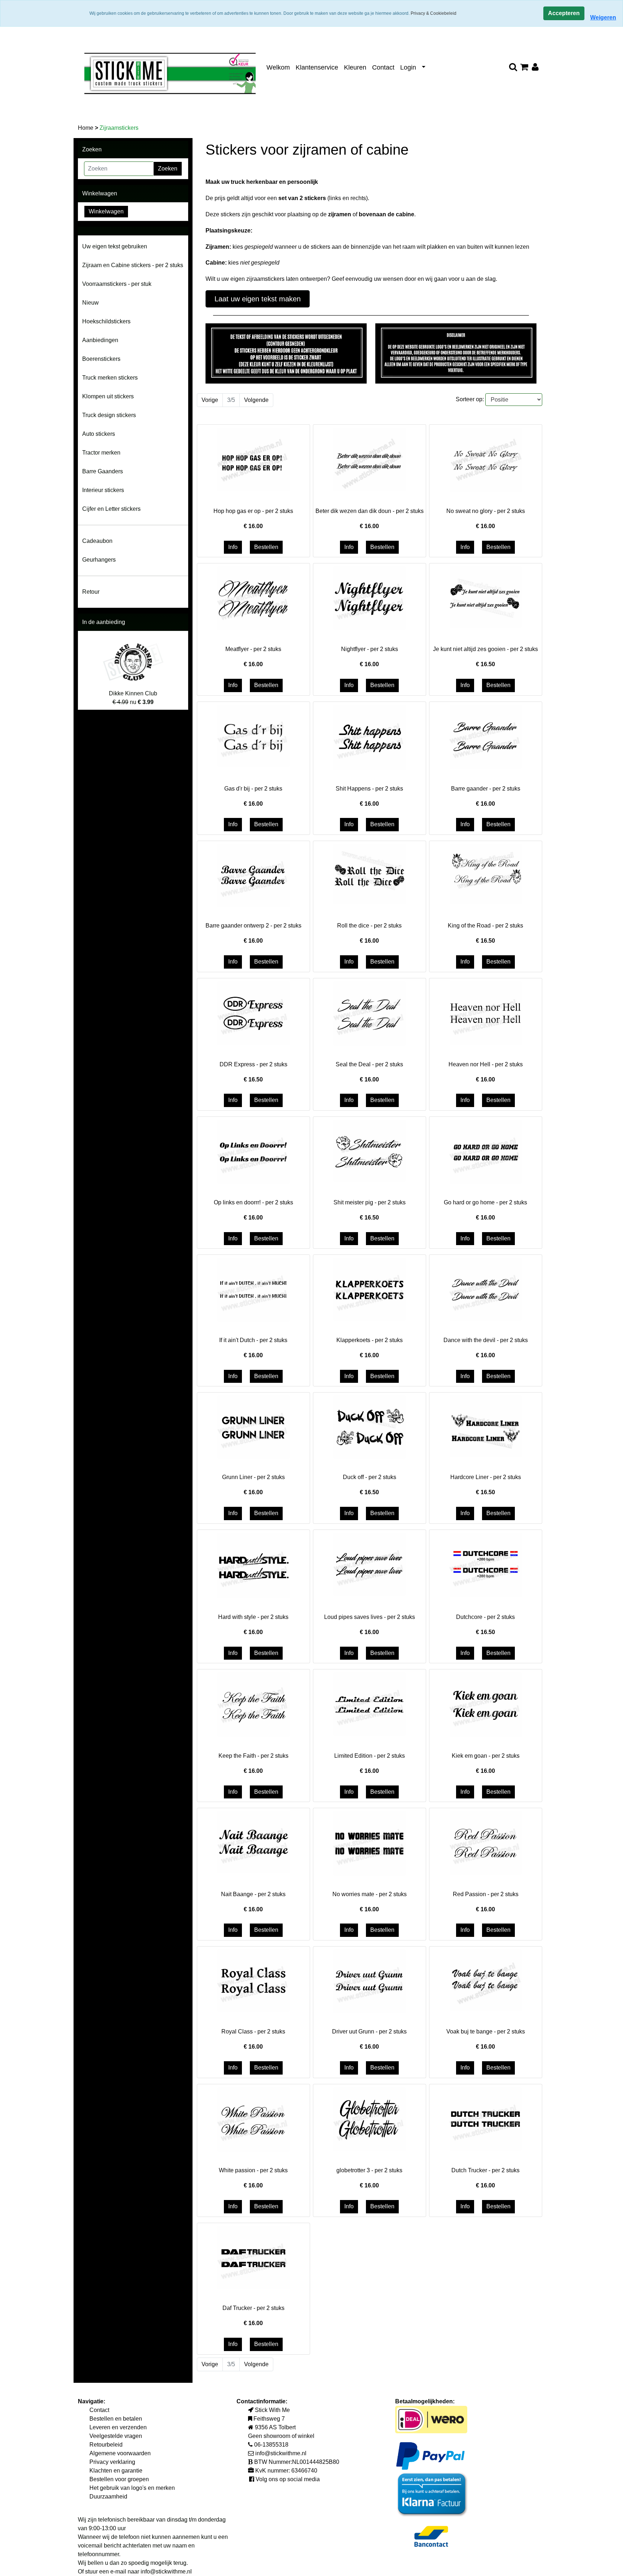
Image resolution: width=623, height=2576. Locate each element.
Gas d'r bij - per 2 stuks (253, 789)
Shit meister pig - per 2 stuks (370, 1202)
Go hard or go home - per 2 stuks (485, 1202)
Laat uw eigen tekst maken (258, 299)
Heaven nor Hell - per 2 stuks (486, 1064)
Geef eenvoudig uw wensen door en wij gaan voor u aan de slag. (414, 279)
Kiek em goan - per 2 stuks (486, 1756)
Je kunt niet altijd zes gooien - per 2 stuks (485, 649)
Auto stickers (99, 434)
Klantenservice (317, 67)
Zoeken (168, 169)
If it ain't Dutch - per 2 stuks (253, 1340)
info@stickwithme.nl (166, 2571)
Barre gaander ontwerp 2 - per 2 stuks (253, 926)
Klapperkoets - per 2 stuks (370, 1340)
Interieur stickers (103, 490)
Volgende (256, 400)
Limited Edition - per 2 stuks (370, 1756)
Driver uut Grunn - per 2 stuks (369, 2031)
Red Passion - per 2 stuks (486, 1894)
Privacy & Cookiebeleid (434, 13)
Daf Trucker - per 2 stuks (253, 2308)
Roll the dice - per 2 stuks (369, 926)
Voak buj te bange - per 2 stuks (486, 2031)
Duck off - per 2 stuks (370, 1477)
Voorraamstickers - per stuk (117, 284)
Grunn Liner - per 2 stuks (253, 1477)
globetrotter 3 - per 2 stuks (369, 2170)
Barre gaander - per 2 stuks (486, 789)
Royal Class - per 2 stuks (253, 2031)
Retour (91, 592)
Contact (383, 67)
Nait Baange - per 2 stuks (253, 1894)
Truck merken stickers (110, 378)
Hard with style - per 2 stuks (253, 1617)
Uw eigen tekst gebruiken (115, 246)
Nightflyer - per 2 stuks (370, 649)
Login (408, 67)
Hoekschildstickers (106, 321)
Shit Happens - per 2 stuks (369, 789)
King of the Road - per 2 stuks (485, 926)
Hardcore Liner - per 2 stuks (486, 1477)
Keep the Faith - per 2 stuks (253, 1756)
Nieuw (90, 303)
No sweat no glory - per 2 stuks (486, 511)
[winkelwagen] (524, 68)
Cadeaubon (97, 541)
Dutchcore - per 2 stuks (485, 1617)
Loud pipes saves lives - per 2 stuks (370, 1617)
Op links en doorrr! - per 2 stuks (253, 1202)
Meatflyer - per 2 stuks (253, 649)
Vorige (210, 400)
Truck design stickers (109, 415)
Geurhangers (99, 560)
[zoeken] (513, 68)
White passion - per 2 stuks (253, 2170)
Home (86, 128)
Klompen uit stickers (108, 396)
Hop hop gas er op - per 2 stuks (253, 511)
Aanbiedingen (100, 340)
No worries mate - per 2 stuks (370, 1894)
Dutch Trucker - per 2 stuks (485, 2170)
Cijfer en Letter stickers (111, 509)
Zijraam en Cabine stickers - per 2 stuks (133, 265)
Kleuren (355, 67)
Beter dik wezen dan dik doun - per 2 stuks (370, 511)
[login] (535, 68)
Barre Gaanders (103, 471)
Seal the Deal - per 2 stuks (369, 1064)
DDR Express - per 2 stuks (253, 1064)
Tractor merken (101, 453)
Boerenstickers (101, 359)
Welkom (278, 67)
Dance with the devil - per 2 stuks (486, 1340)
